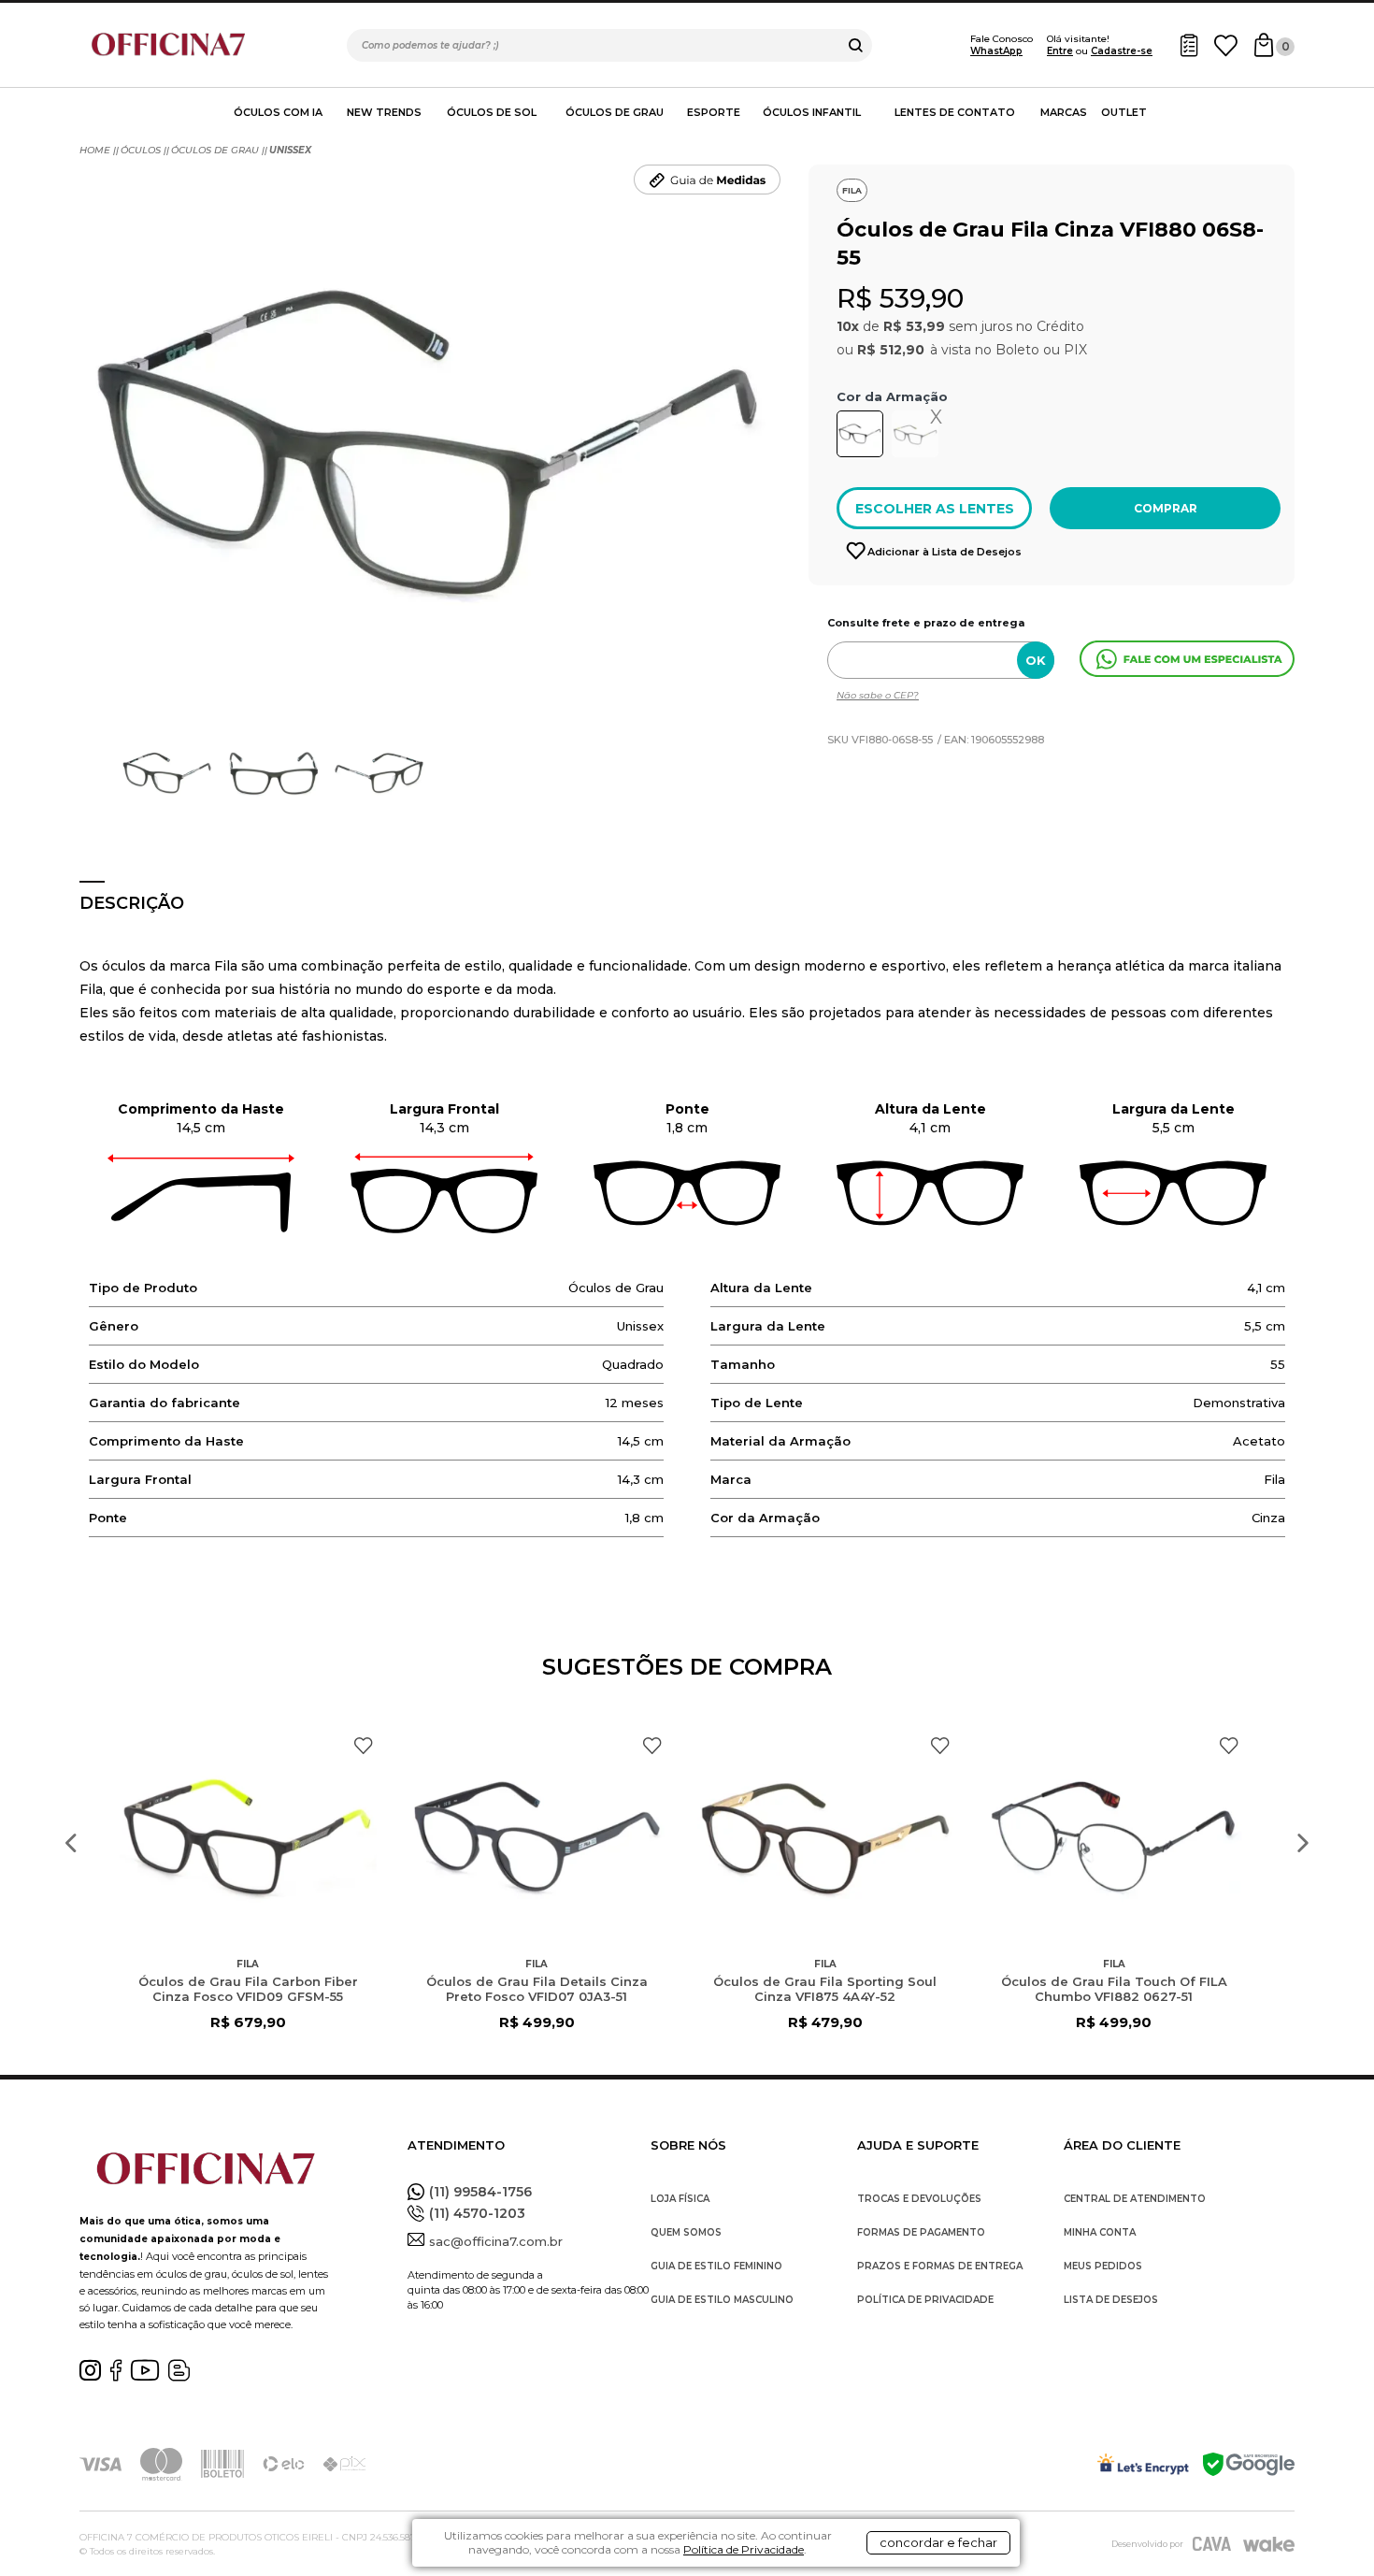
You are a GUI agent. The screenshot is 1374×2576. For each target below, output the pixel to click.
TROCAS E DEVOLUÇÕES (919, 2199)
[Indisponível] (918, 438)
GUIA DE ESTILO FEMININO (716, 2266)
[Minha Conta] (1189, 45)
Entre (1060, 51)
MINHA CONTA (1100, 2232)
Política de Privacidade (744, 2549)
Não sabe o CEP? (878, 695)
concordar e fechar (938, 2542)
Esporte (714, 112)
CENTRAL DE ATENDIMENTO (1135, 2199)
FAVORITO (363, 1746)
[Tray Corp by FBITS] (1269, 2544)
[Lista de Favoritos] (1226, 45)
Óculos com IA (278, 112)
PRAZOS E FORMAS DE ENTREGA (940, 2266)
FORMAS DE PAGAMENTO (921, 2232)
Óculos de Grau (615, 112)
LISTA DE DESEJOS (1111, 2300)
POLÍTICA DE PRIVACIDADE (925, 2300)
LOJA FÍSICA (680, 2199)
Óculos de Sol (492, 112)
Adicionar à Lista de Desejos (945, 552)
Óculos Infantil (812, 112)
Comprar (1166, 508)
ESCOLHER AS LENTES (935, 509)
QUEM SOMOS (686, 2232)
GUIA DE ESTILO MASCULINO (722, 2300)
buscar (856, 45)
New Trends (384, 112)
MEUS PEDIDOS (1103, 2266)
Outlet (1124, 112)
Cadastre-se (1122, 51)
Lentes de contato (955, 112)
